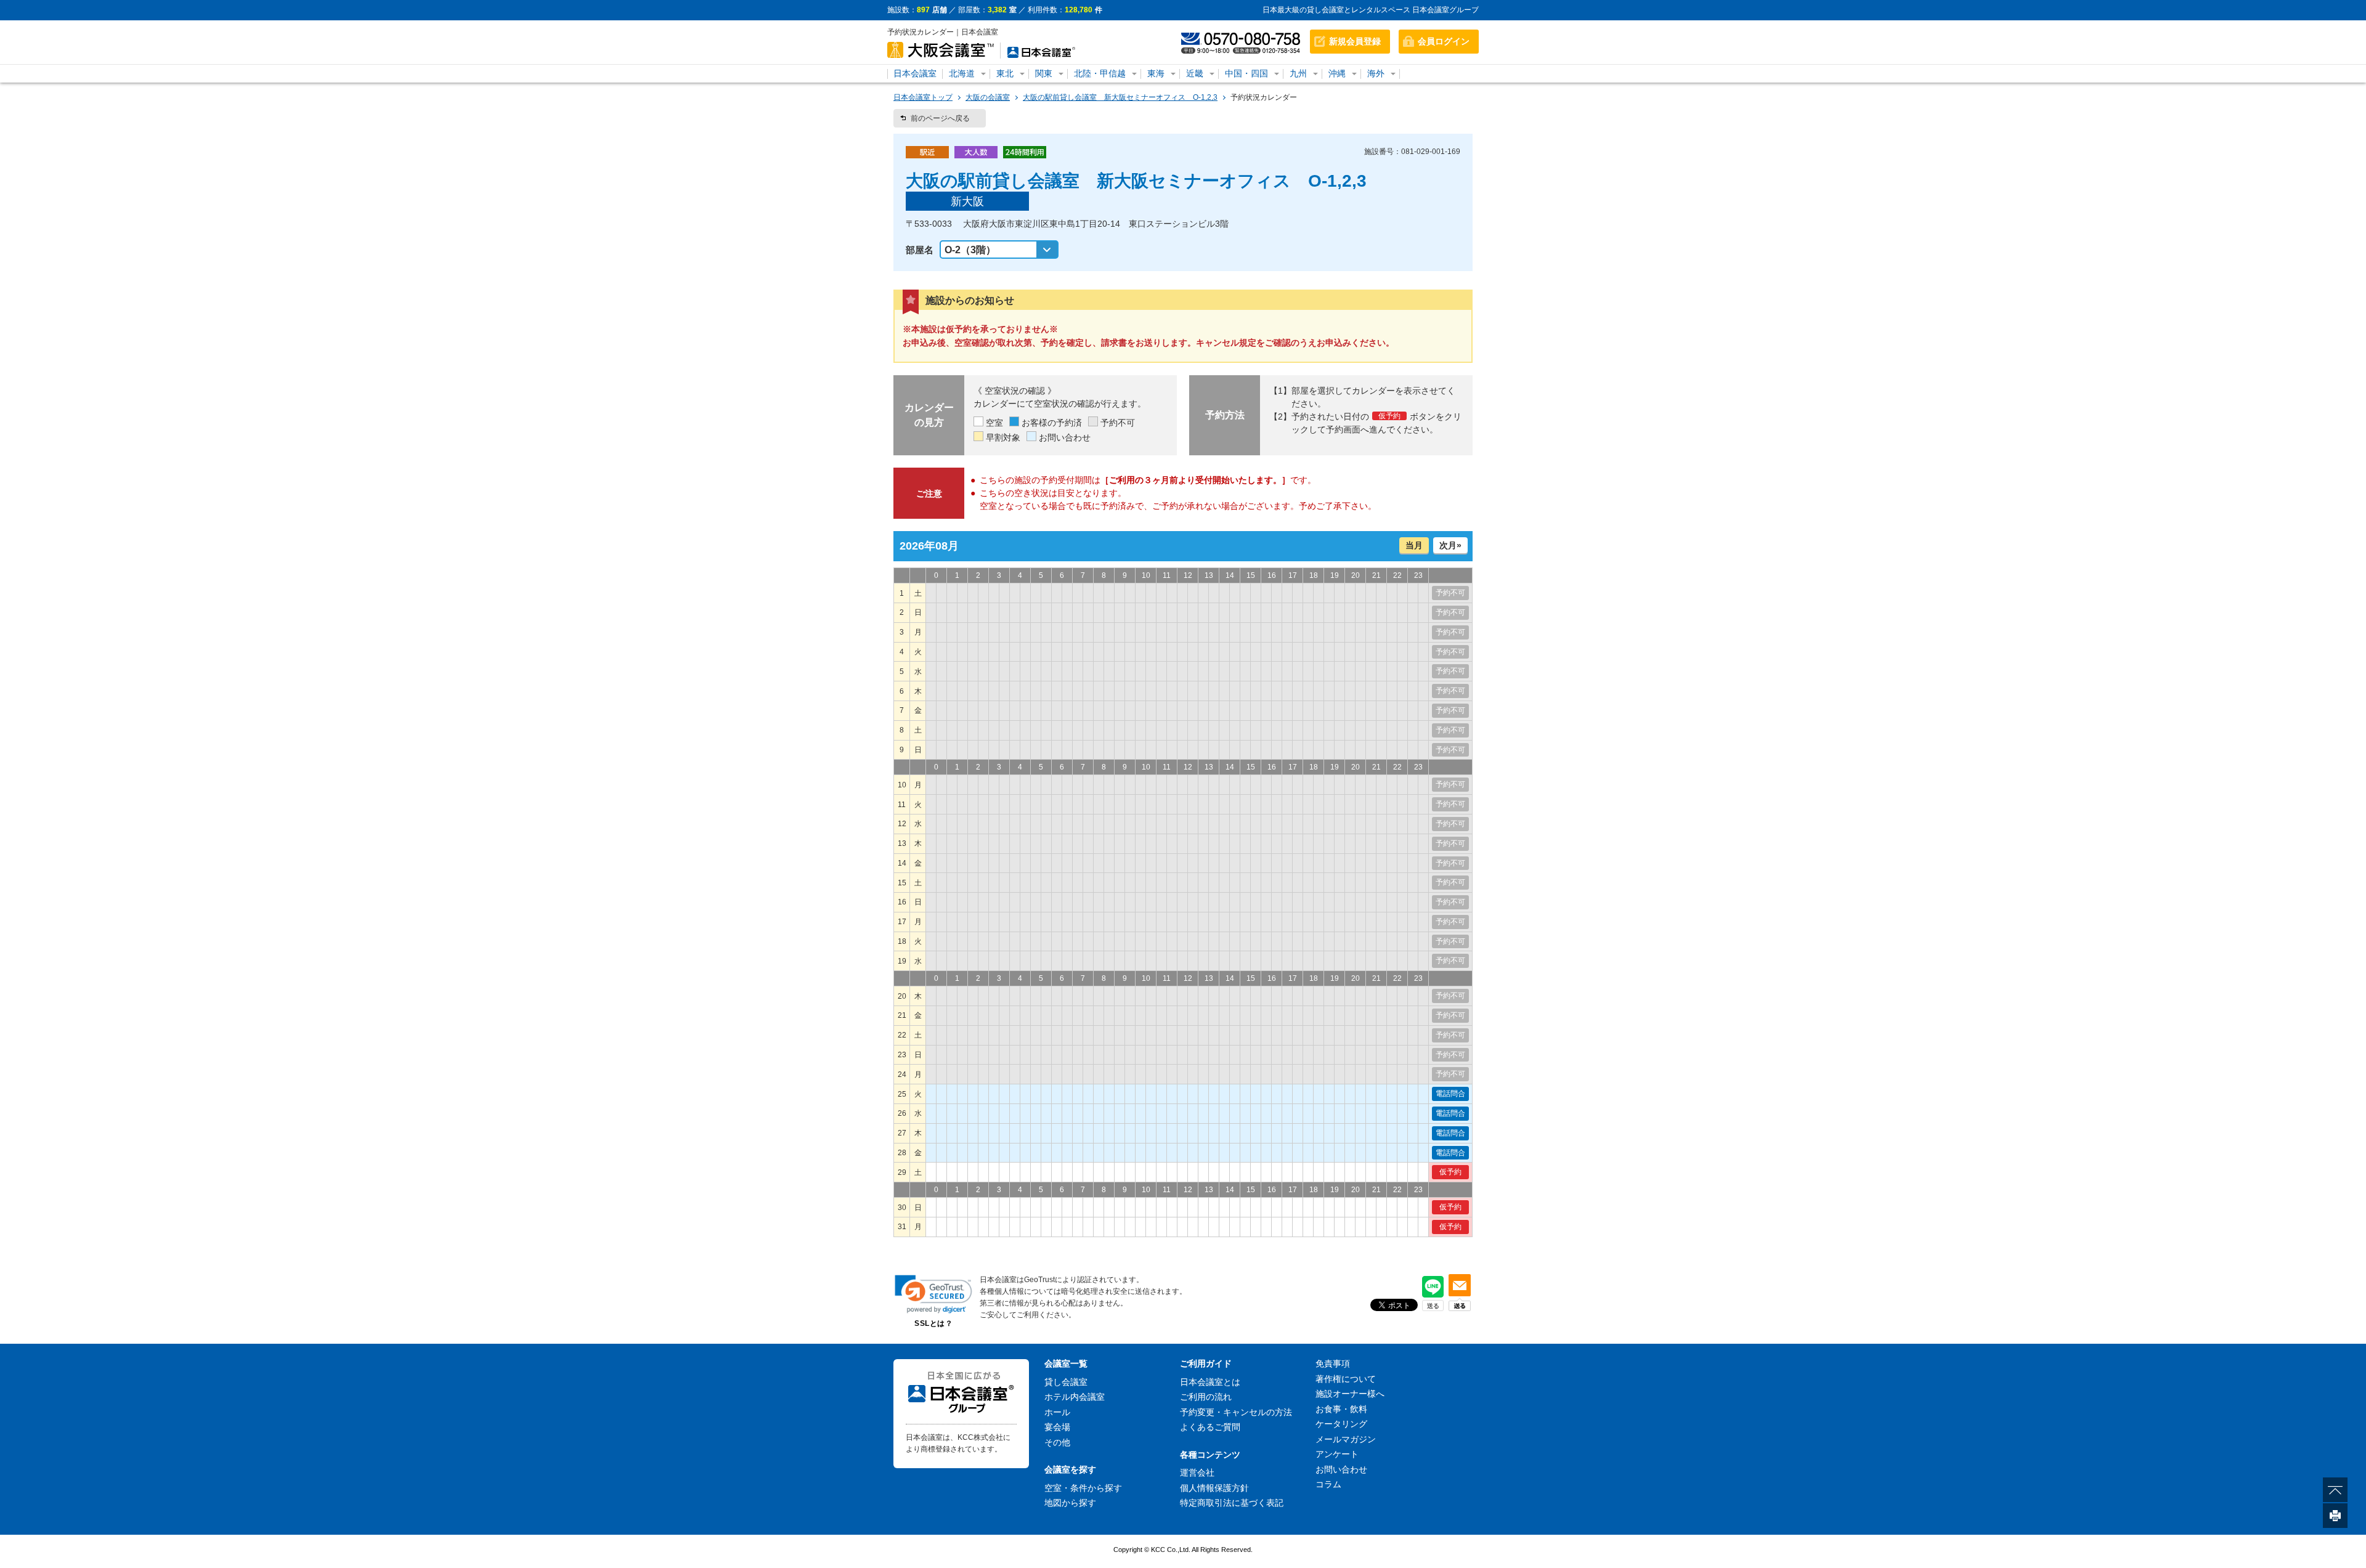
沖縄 (1337, 73)
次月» (1450, 545)
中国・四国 (1246, 73)
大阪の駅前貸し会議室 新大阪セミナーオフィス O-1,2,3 (1120, 97)
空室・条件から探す (1083, 1488)
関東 (1044, 73)
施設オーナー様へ (1350, 1394)
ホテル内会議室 (1075, 1397)
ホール (1057, 1412)
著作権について (1346, 1379)
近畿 (1195, 73)
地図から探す (1070, 1503)
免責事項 (1333, 1363)
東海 (1156, 73)
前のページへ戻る (940, 118)
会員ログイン (1444, 41)
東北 (1005, 73)
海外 (1376, 73)
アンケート (1337, 1454)
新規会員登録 (1355, 41)
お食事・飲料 (1341, 1409)
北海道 (962, 73)
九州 (1298, 73)
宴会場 (1057, 1427)
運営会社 (1197, 1473)
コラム (1328, 1484)
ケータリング (1341, 1424)
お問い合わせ (1341, 1469)
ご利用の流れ (1206, 1397)
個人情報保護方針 (1214, 1488)
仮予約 (1450, 1172)
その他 (1057, 1442)
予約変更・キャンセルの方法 (1236, 1412)
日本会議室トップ (923, 97)
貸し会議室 (1066, 1382)
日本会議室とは (1210, 1382)
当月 (1414, 545)
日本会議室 (915, 73)
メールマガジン (1346, 1439)
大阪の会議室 (988, 97)
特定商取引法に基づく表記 (1232, 1503)
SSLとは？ (933, 1323)
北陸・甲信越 (1100, 73)
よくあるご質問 (1210, 1427)
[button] (933, 1294)
